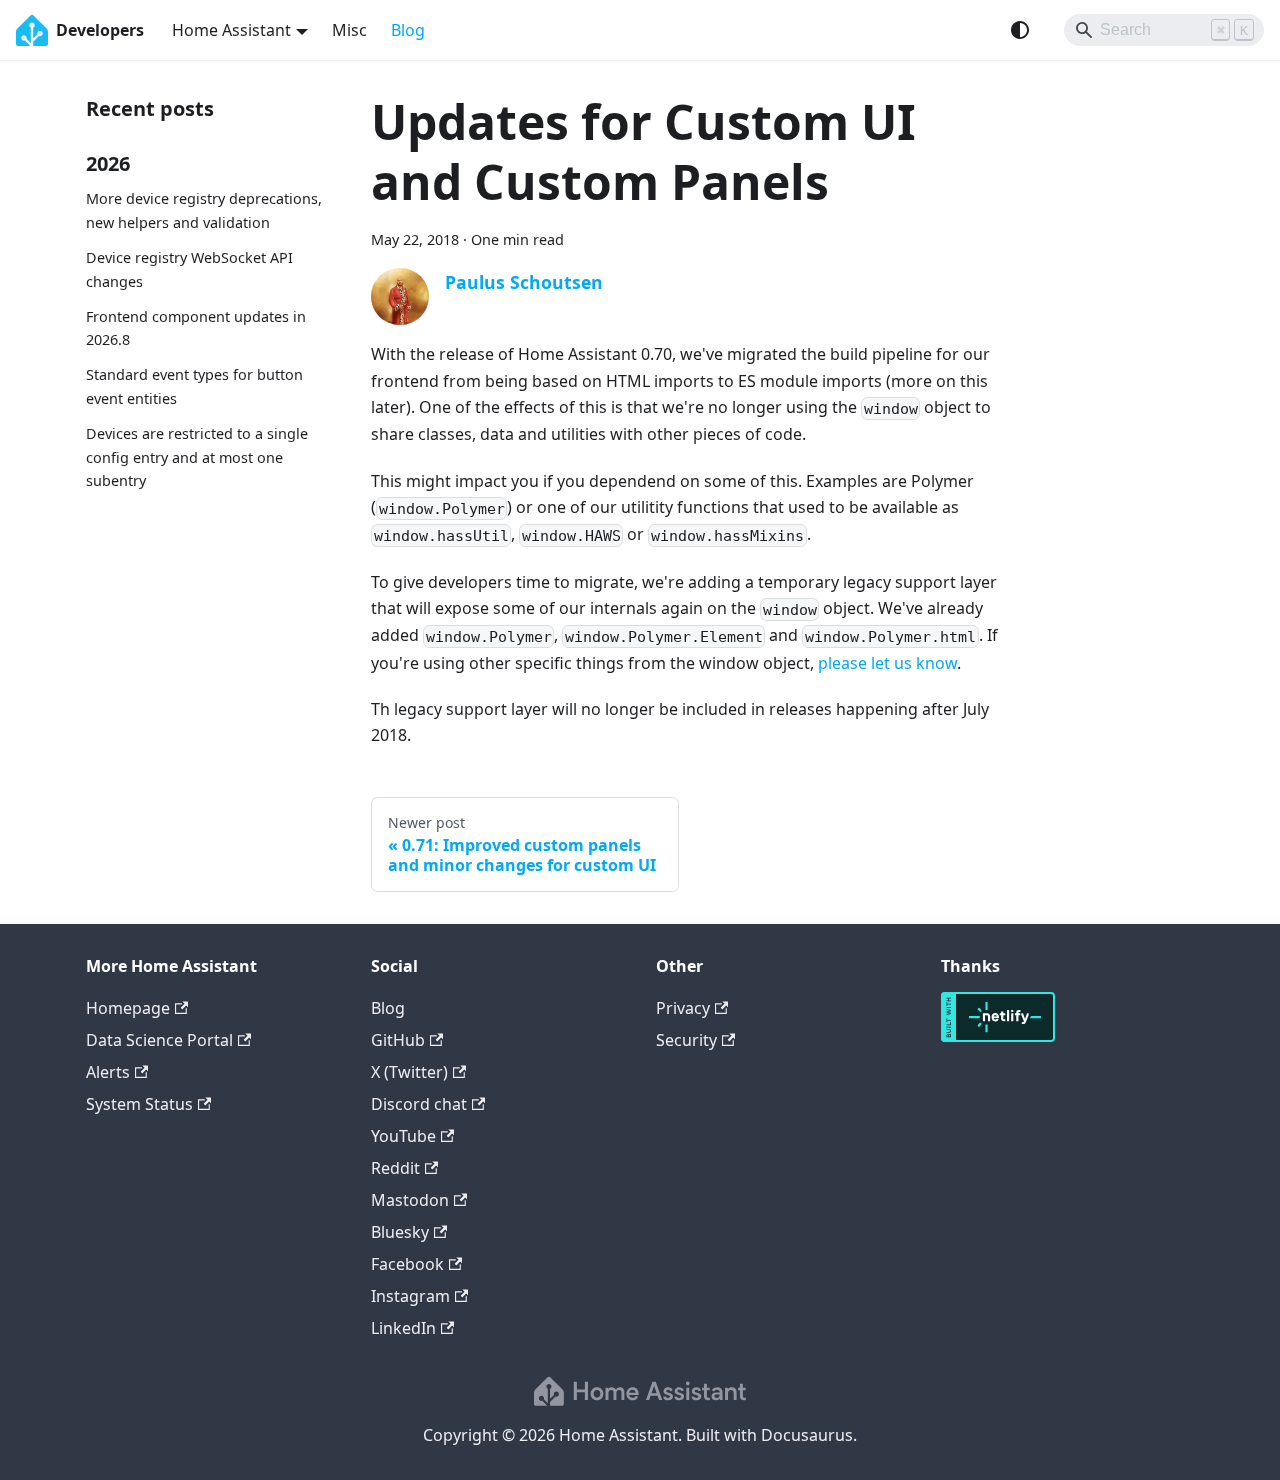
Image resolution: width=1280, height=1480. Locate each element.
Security (686, 1040)
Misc (349, 30)
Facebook (407, 1264)
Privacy (683, 1008)
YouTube (403, 1136)
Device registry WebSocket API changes (189, 269)
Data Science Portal (159, 1040)
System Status (139, 1104)
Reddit (395, 1168)
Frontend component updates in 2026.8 (196, 327)
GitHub (398, 1040)
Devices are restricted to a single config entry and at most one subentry (197, 457)
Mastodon (410, 1200)
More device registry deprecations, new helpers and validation (204, 210)
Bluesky (400, 1232)
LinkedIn (403, 1328)
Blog (408, 30)
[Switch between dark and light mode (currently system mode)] (1020, 30)
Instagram (410, 1296)
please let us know (887, 663)
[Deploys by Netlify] (998, 1036)
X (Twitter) (409, 1072)
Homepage (128, 1008)
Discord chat (419, 1104)
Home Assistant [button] (231, 30)
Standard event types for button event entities (194, 386)
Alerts (108, 1072)
